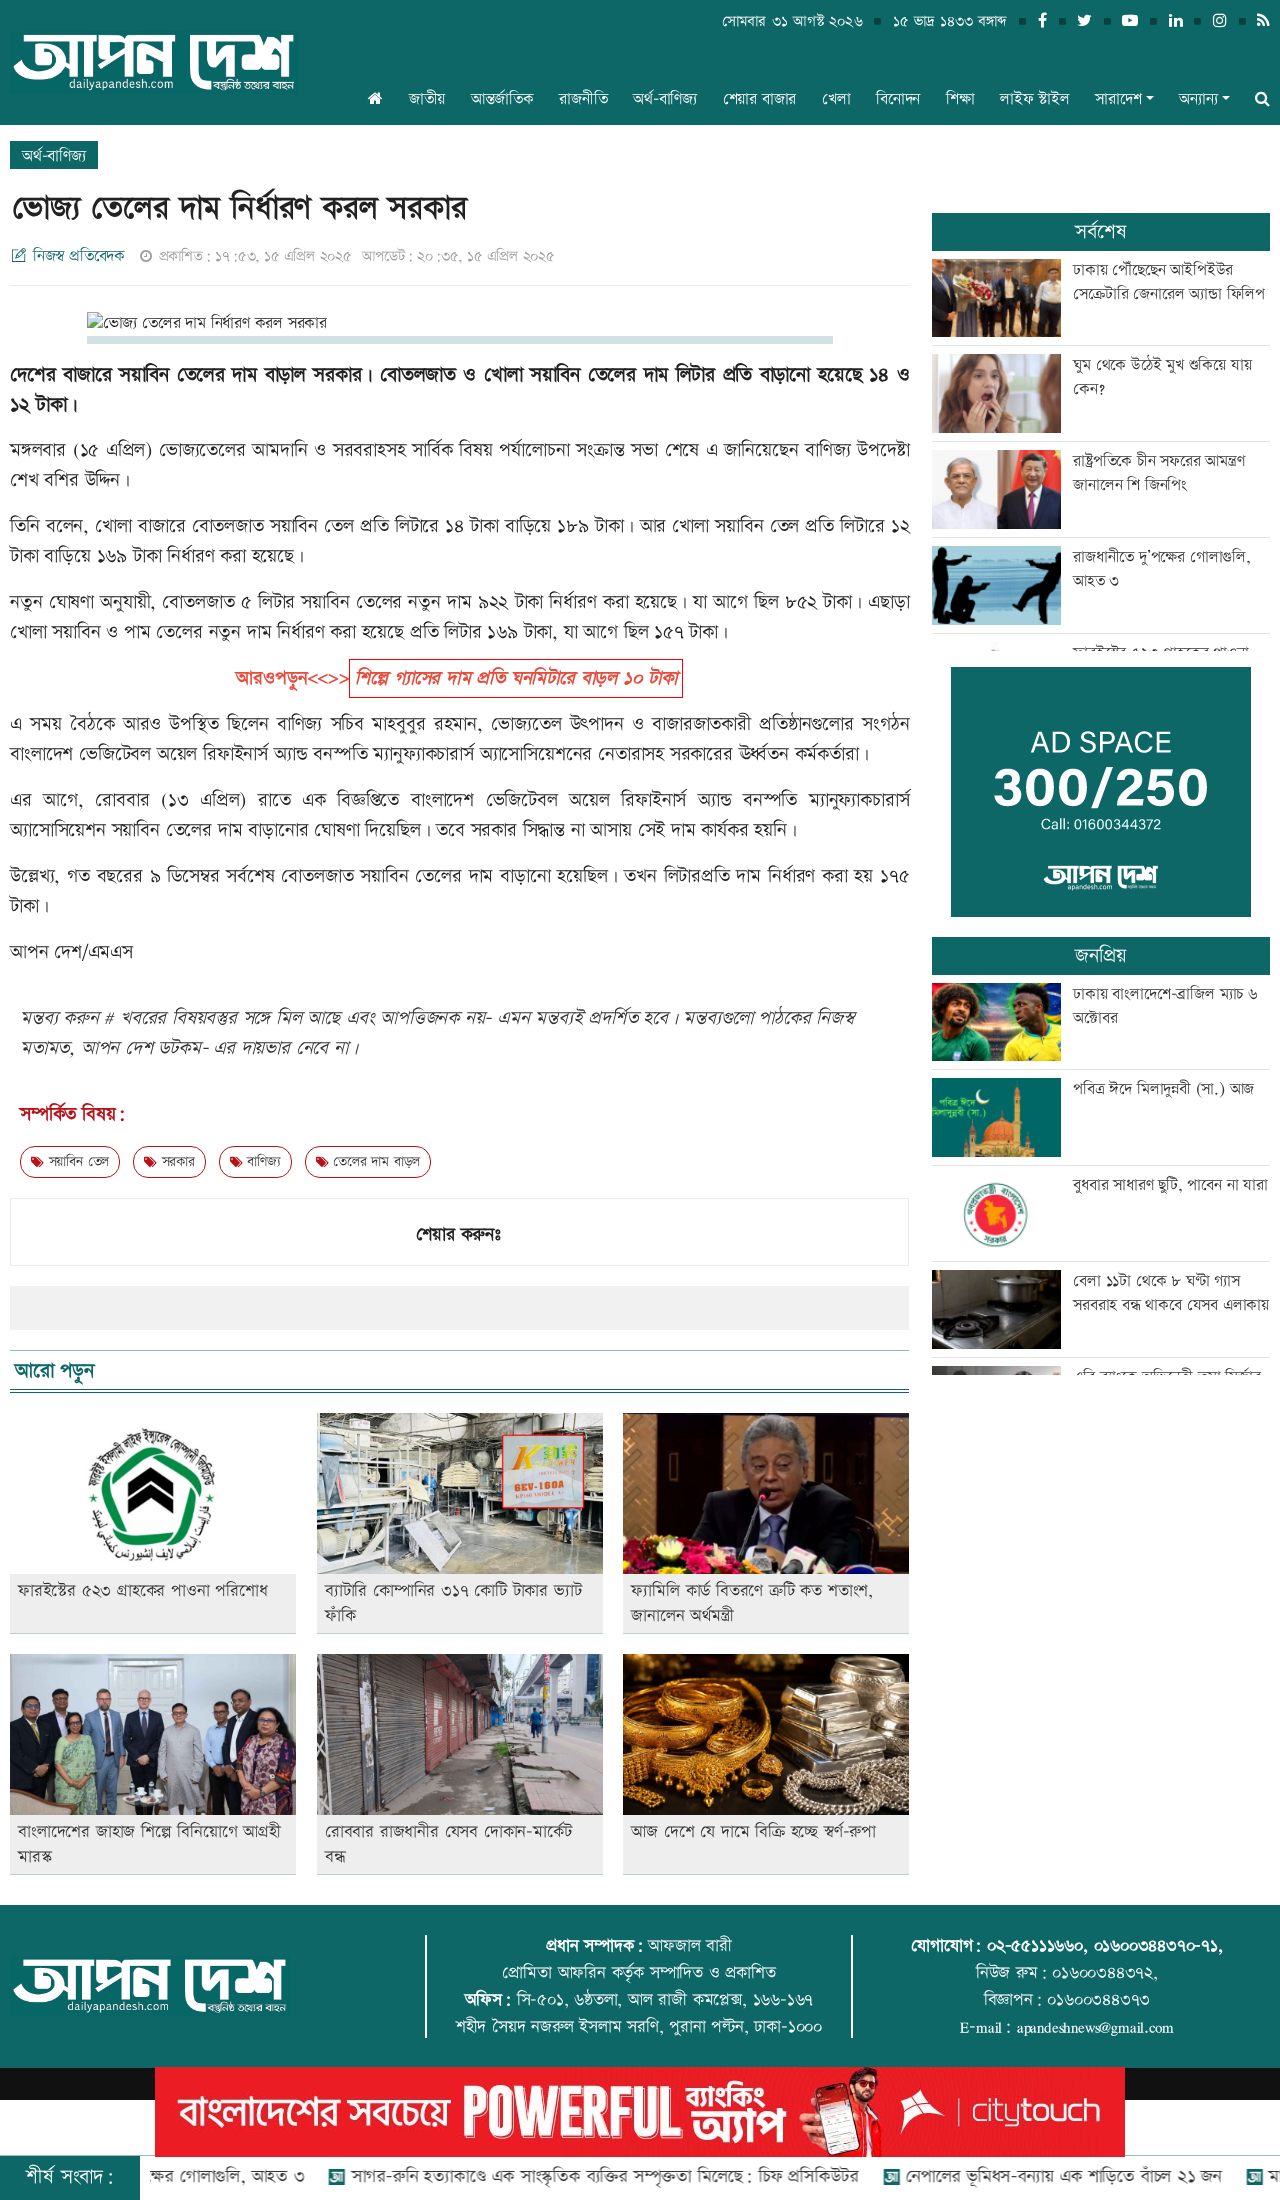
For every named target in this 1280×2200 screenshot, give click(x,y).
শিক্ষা (960, 99)
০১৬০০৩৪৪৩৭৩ (1098, 2000)
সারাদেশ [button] (1118, 99)
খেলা (836, 99)
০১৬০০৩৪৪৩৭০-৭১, (1158, 1946)
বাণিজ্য (261, 1162)
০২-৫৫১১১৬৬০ (1035, 1946)
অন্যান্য (1198, 99)
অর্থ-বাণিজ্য (665, 99)
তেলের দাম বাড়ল (374, 1162)
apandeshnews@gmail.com (1095, 2027)
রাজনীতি (583, 99)
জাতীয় (427, 99)
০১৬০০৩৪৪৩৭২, (1105, 1973)
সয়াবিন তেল (76, 1162)
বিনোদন (898, 99)
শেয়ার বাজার (760, 99)
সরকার (176, 1162)
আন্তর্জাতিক (502, 99)
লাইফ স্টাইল (1035, 99)
